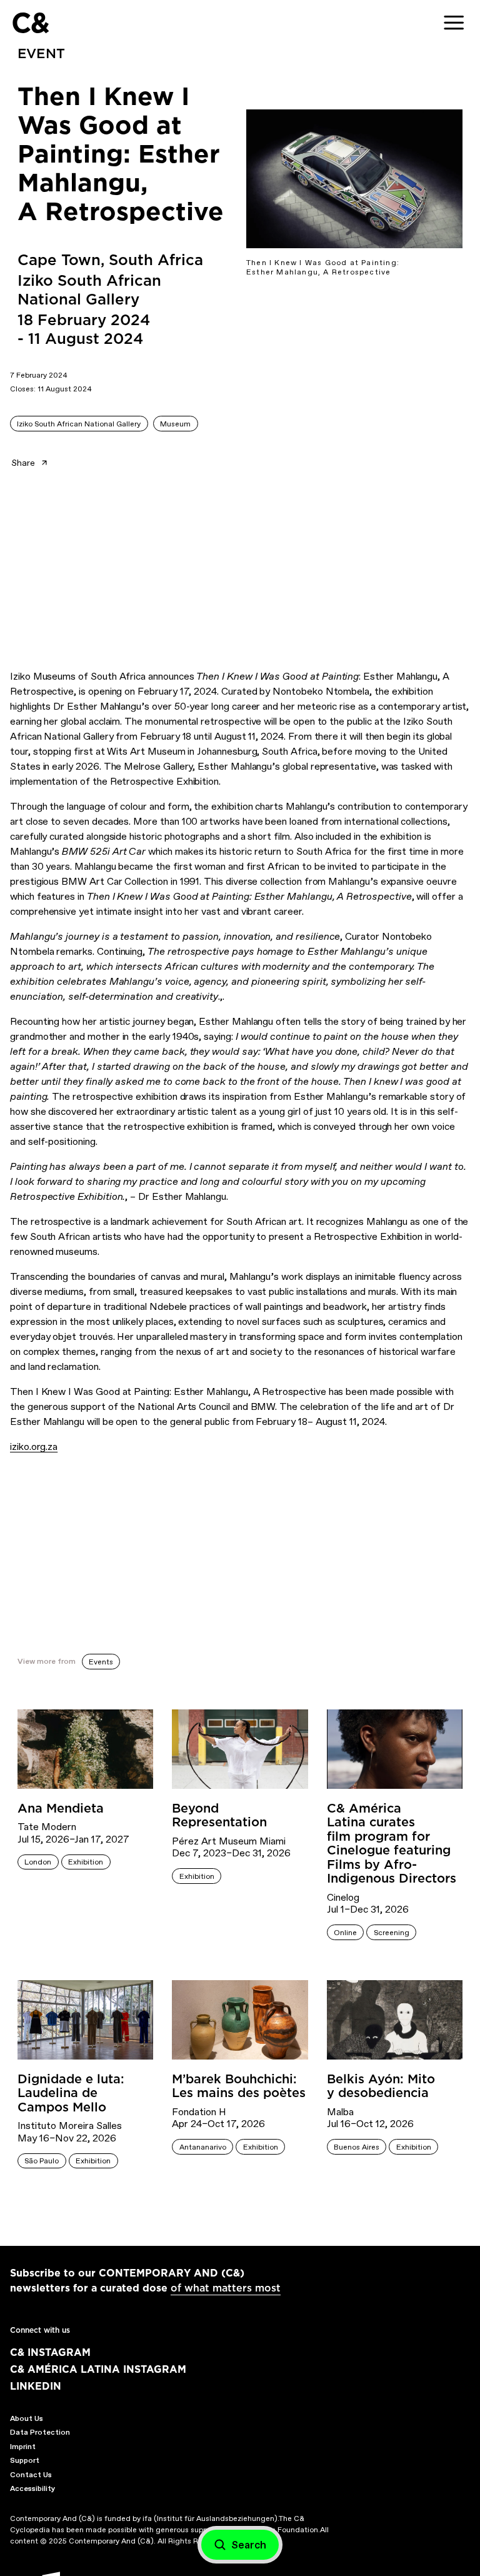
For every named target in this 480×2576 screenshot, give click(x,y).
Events (101, 1662)
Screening (392, 1933)
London (38, 1862)
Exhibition (86, 1862)
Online (345, 1933)
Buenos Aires (357, 2147)
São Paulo (42, 2161)
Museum (175, 424)
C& (30, 23)
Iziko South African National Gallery (79, 424)
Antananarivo (203, 2147)
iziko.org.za (34, 1446)
